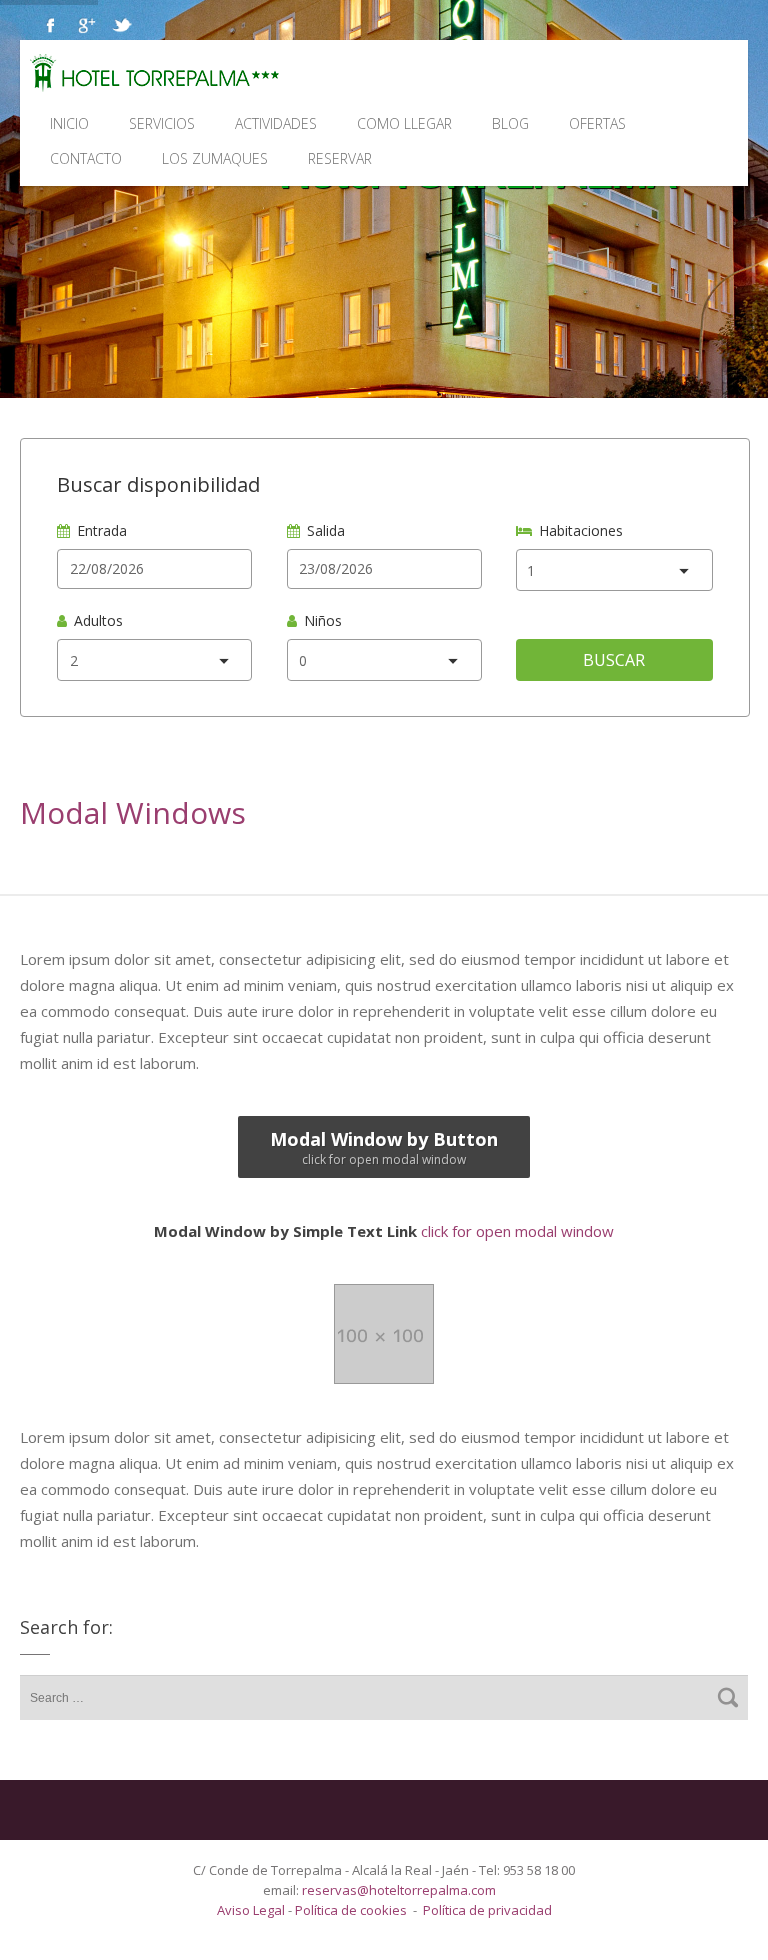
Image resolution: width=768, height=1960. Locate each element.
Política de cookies (351, 1910)
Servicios (162, 123)
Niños (323, 620)
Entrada (102, 530)
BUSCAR (614, 660)
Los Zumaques (215, 158)
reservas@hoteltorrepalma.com (400, 1890)
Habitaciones (581, 530)
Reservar (340, 158)
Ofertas (597, 123)
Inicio (69, 123)
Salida (326, 530)
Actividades (276, 123)
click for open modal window (384, 1231)
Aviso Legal (252, 1910)
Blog (510, 123)
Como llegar (404, 123)
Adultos (98, 620)
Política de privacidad (487, 1910)
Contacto (86, 158)
